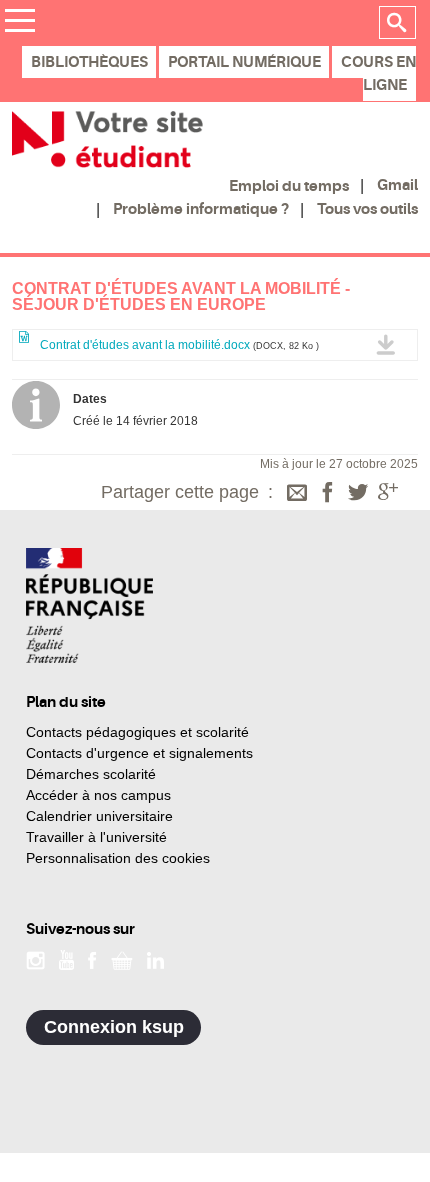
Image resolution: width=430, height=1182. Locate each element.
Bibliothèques (89, 62)
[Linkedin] (155, 959)
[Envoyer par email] (297, 494)
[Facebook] (328, 494)
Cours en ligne (378, 73)
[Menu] (19, 23)
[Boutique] (122, 959)
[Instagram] (35, 959)
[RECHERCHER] (397, 23)
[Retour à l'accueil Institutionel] (89, 605)
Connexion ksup (114, 1027)
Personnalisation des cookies (118, 858)
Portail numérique (244, 62)
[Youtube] (66, 959)
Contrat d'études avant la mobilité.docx (178, 345)
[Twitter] (358, 494)
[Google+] (388, 494)
